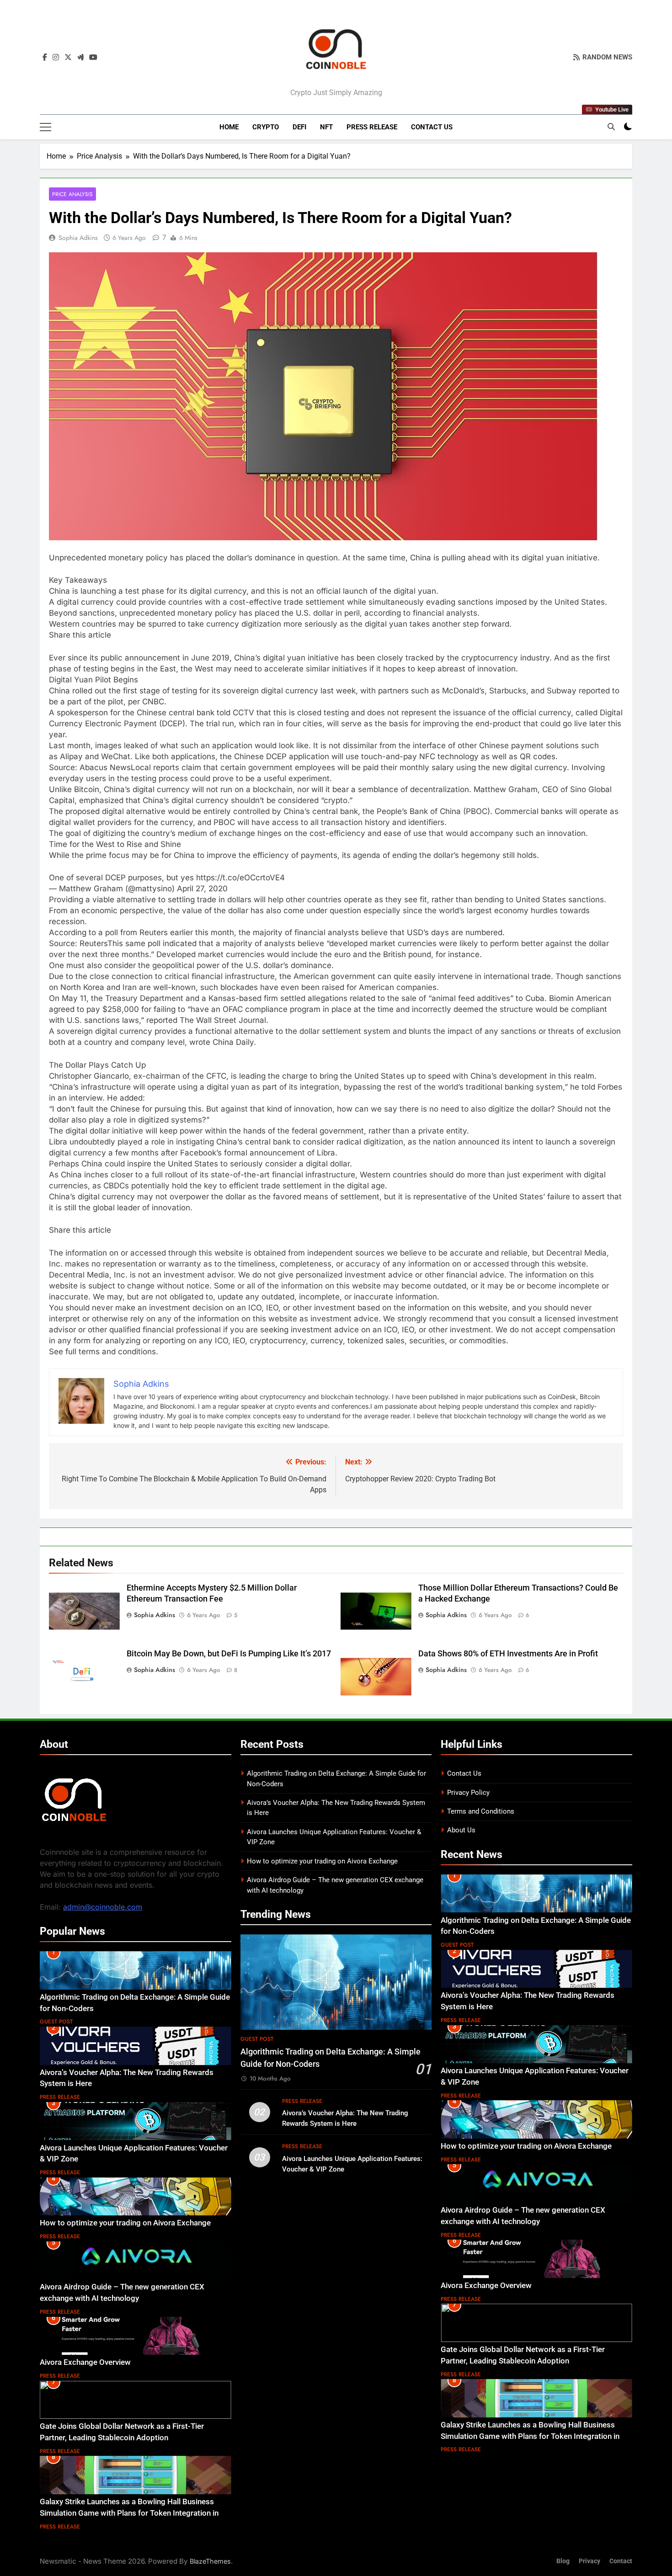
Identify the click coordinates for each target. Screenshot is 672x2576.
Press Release (372, 127)
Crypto (266, 127)
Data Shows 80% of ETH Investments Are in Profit (508, 1654)
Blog (563, 2561)
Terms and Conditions (481, 1811)
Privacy (589, 2561)
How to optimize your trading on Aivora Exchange (125, 2223)
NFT (326, 127)
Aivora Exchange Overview (85, 2362)
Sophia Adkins (78, 238)
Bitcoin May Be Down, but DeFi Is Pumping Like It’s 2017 (229, 1654)
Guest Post (56, 2022)
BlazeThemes (210, 2561)
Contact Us (432, 127)
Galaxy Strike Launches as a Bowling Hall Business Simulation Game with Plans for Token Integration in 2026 (129, 2513)
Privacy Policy (468, 1793)
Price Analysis (72, 194)
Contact (621, 2561)
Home (229, 127)
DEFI (299, 127)
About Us (461, 1830)
